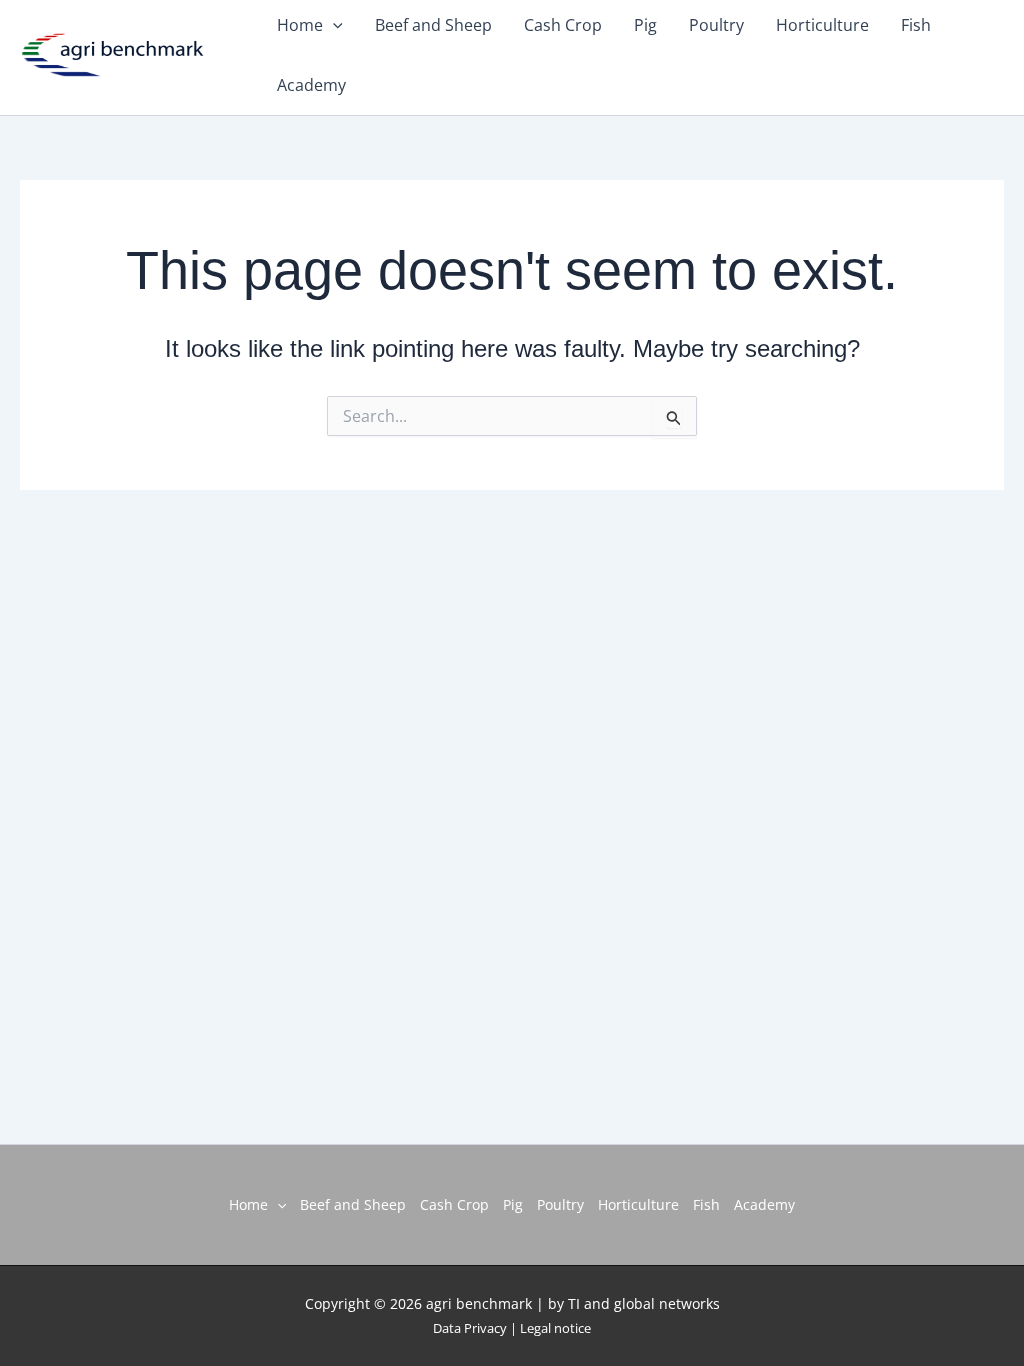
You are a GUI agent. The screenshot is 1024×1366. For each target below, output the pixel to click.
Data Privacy (470, 1328)
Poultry (560, 1204)
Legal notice (555, 1328)
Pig (513, 1204)
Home (248, 1204)
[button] (277, 1204)
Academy (311, 85)
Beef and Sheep (353, 1204)
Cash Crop (454, 1204)
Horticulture (638, 1204)
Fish (706, 1204)
